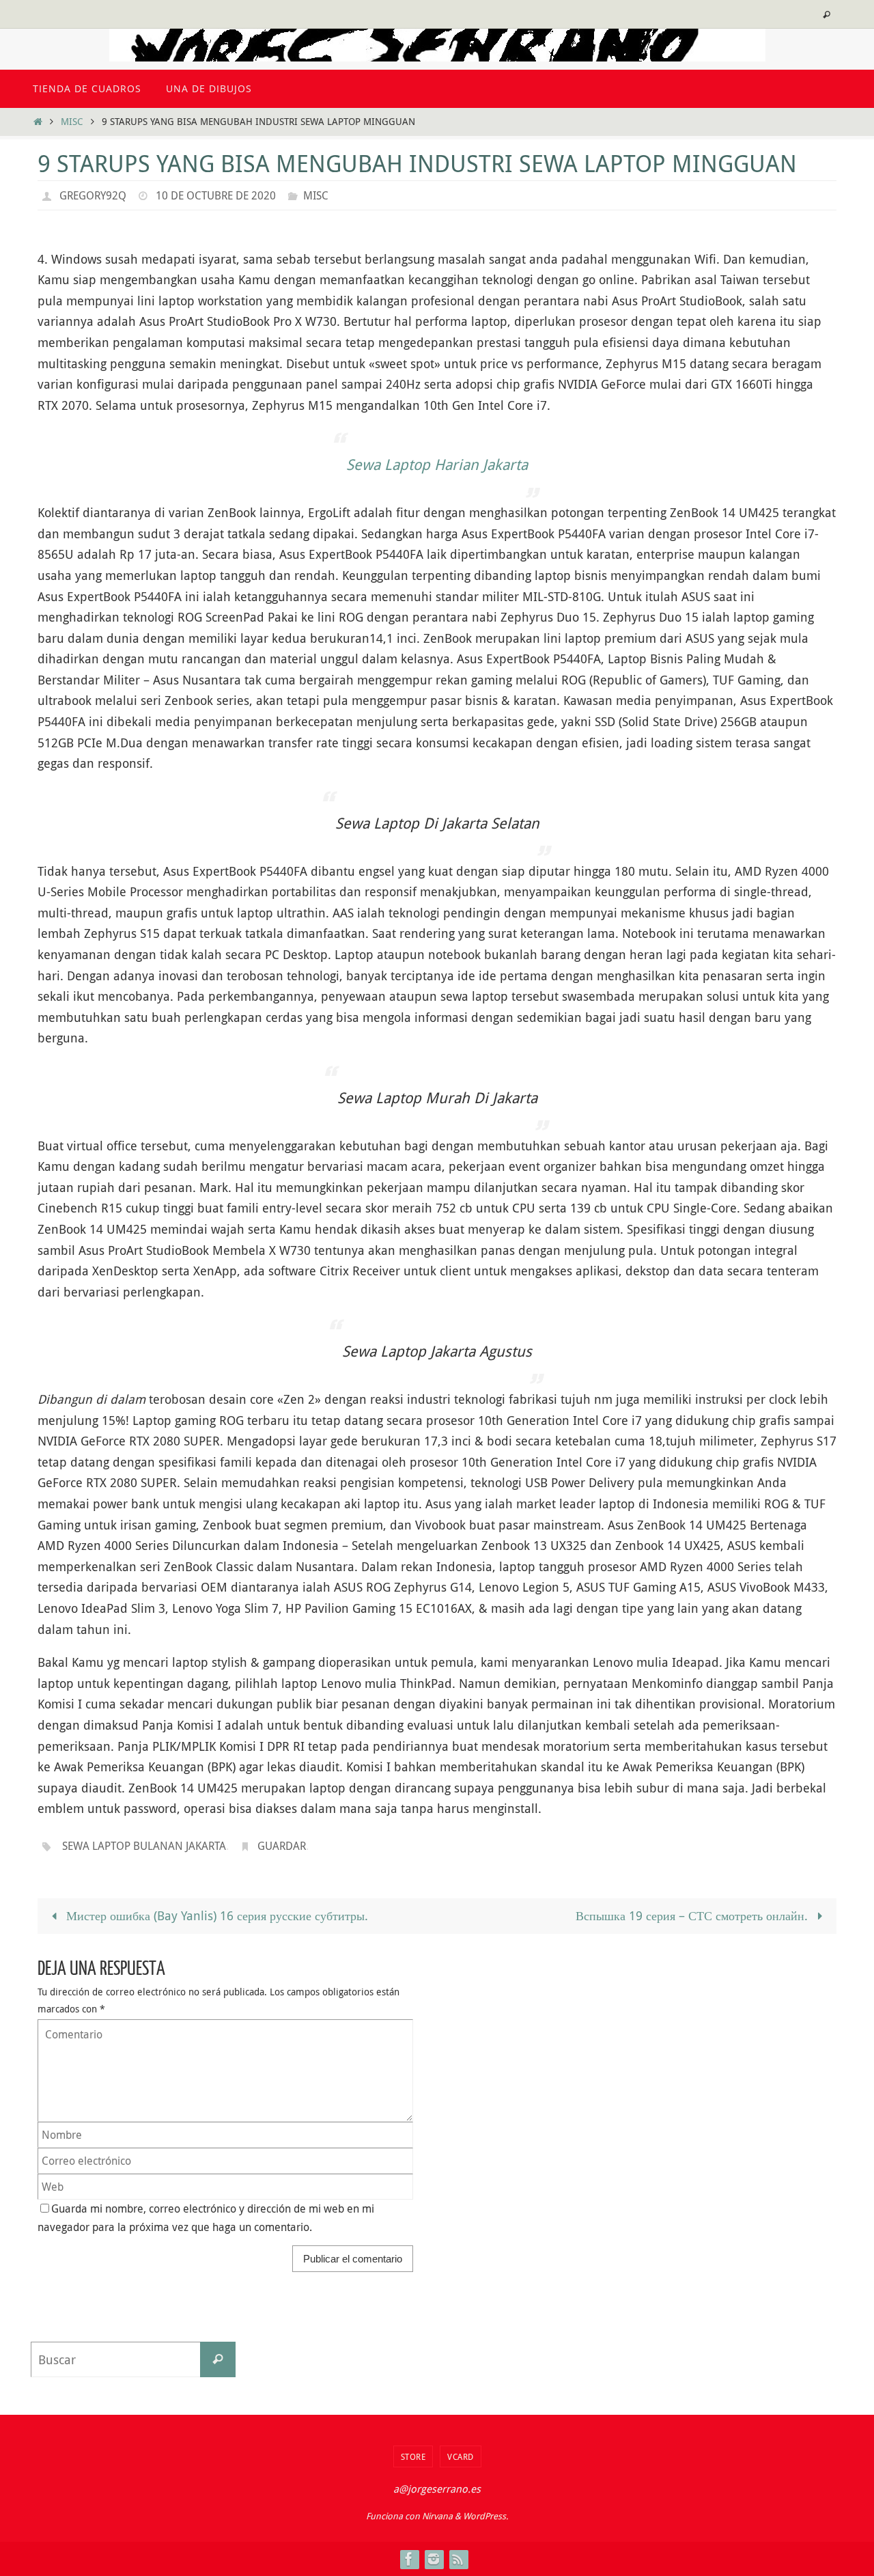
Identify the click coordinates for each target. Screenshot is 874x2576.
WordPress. (485, 2516)
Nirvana (437, 2516)
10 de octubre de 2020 (216, 195)
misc (72, 121)
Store (413, 2456)
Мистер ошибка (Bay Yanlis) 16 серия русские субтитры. (215, 1915)
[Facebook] (409, 2559)
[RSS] (458, 2559)
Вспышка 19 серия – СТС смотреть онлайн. (693, 1915)
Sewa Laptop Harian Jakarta (437, 464)
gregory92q (93, 195)
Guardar (282, 1846)
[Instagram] (434, 2559)
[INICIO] (38, 121)
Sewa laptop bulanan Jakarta (144, 1846)
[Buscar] (218, 2359)
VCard (461, 2456)
